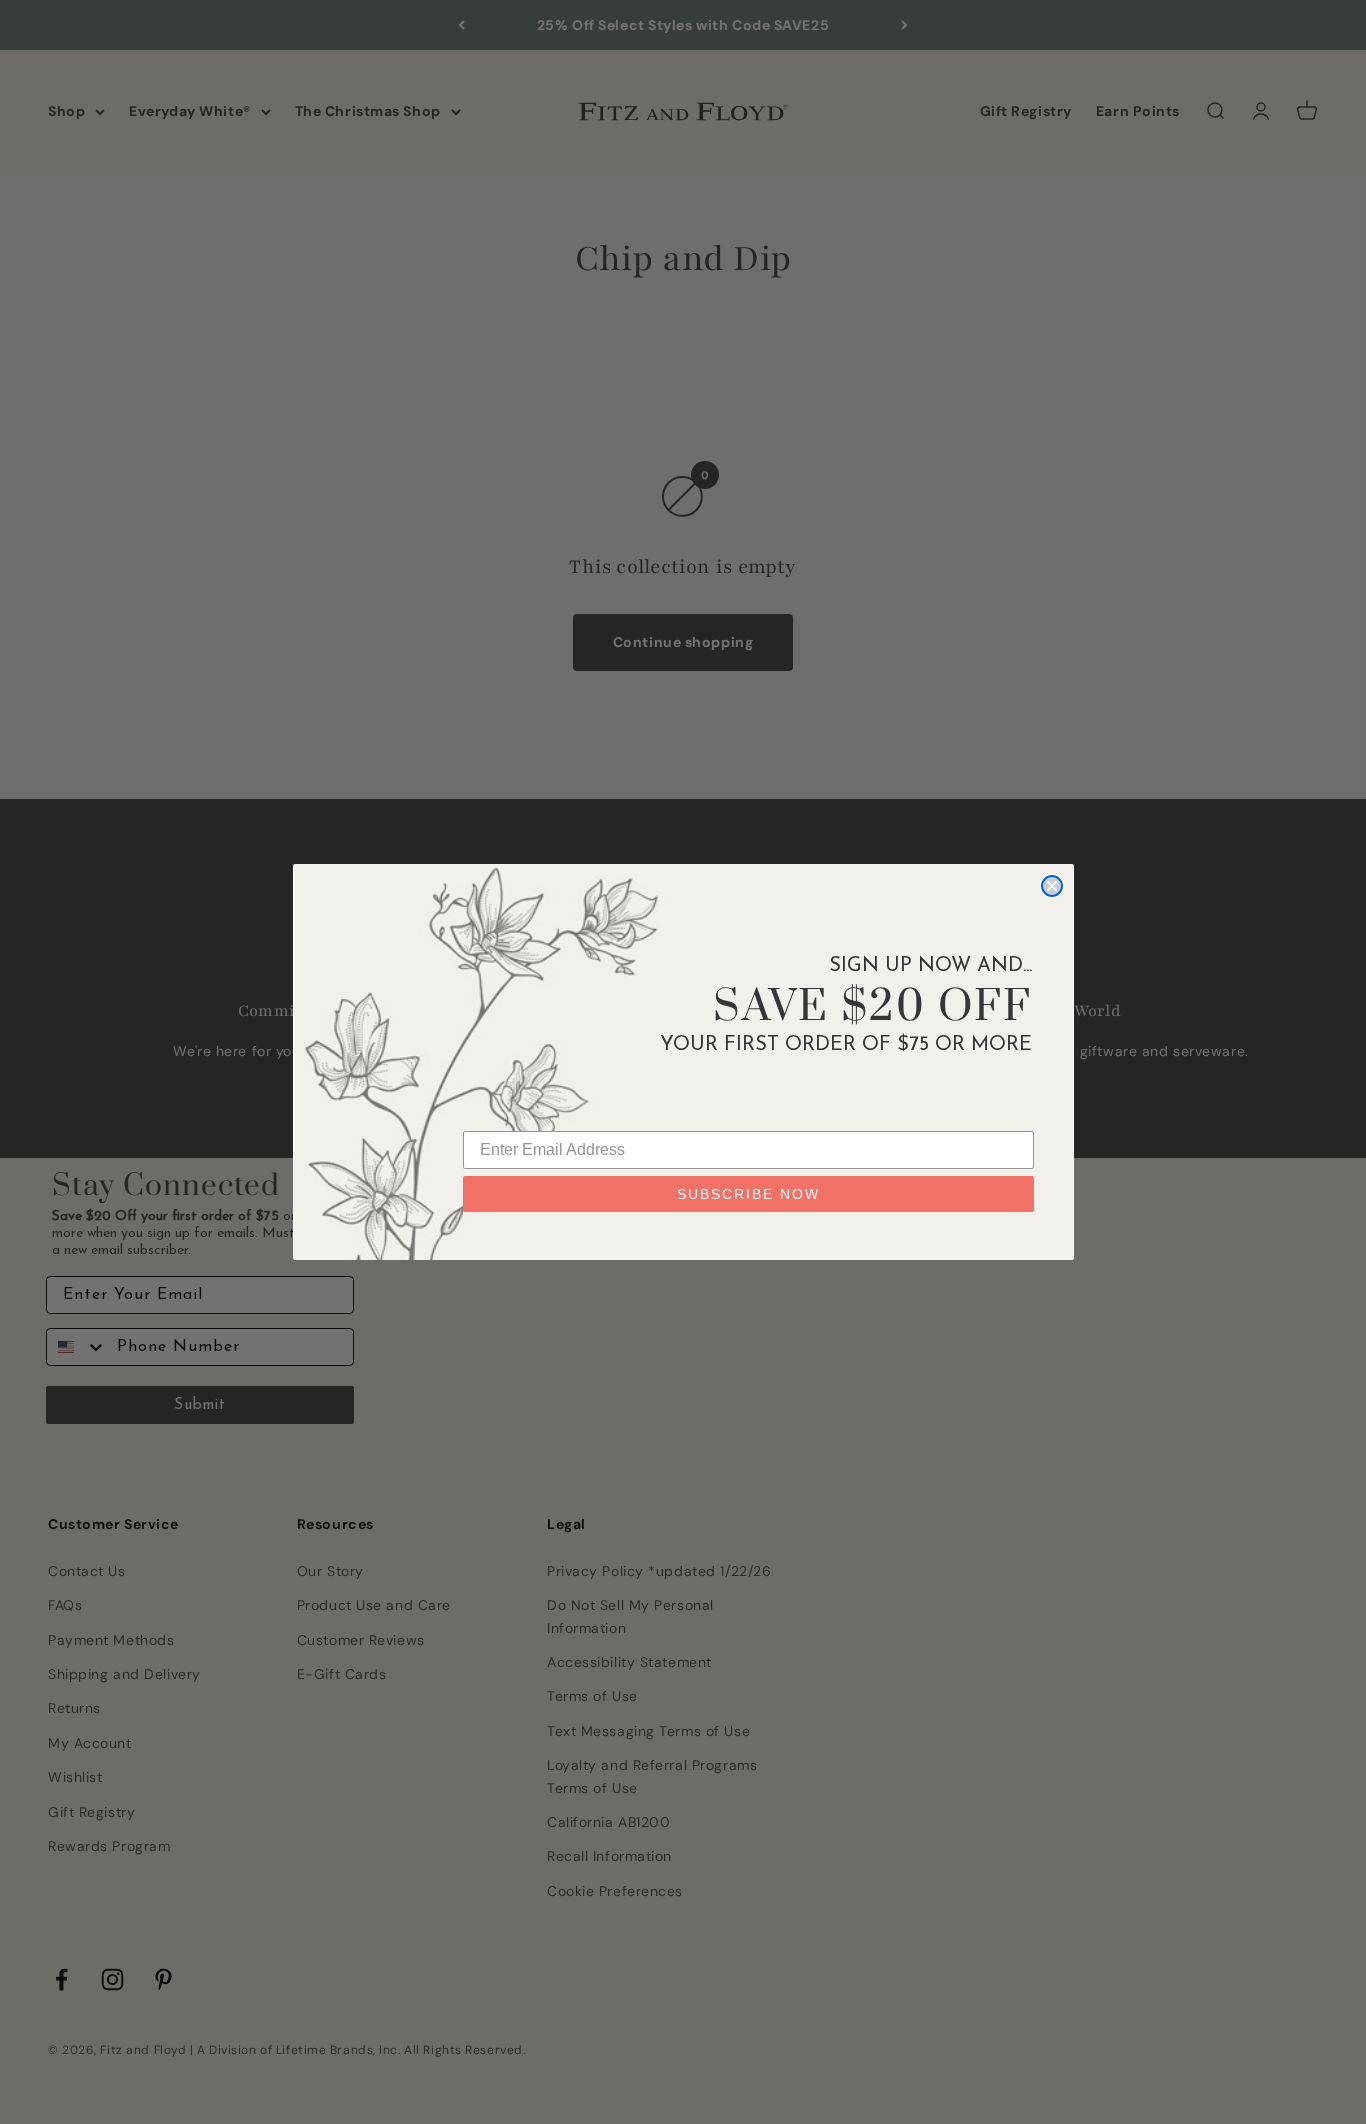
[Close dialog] (1052, 886)
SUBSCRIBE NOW (748, 1194)
